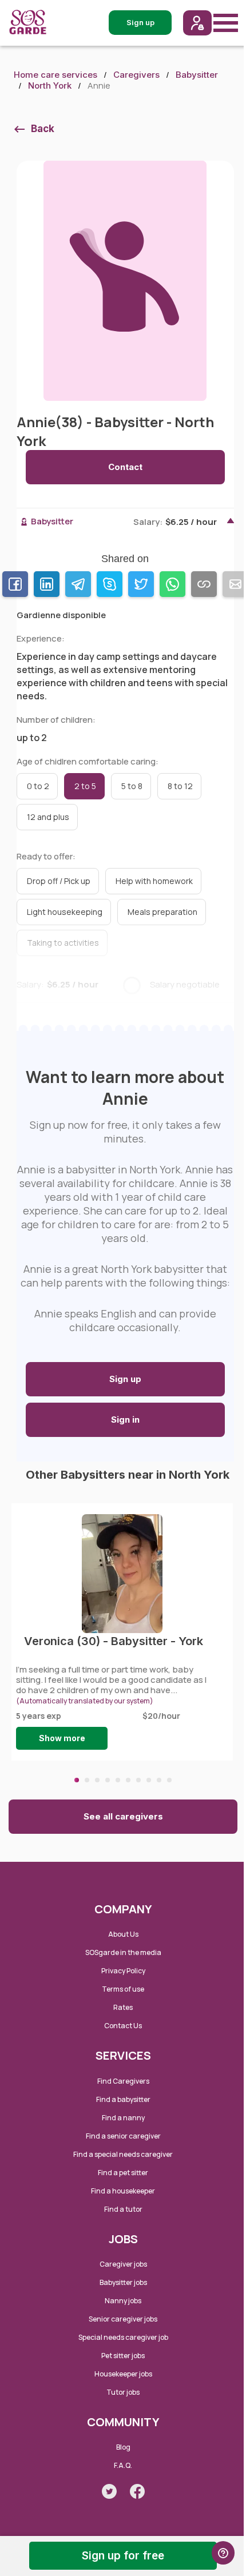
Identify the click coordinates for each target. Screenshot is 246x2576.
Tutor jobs (123, 2392)
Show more (62, 1738)
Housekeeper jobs (123, 2374)
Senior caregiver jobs (123, 2319)
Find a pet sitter (123, 2173)
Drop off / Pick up (59, 881)
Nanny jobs (123, 2301)
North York (50, 85)
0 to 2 (38, 786)
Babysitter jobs (123, 2282)
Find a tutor (123, 2209)
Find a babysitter (123, 2099)
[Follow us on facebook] (137, 2491)
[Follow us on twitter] (109, 2491)
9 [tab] (159, 1780)
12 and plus (48, 817)
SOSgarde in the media (123, 1952)
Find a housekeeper (123, 2191)
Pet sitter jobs (123, 2356)
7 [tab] (138, 1780)
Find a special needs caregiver (123, 2154)
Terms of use (123, 1989)
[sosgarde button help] (223, 2553)
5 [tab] (118, 1780)
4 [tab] (108, 1780)
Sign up (125, 1379)
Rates (123, 2007)
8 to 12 (180, 786)
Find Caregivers (123, 2081)
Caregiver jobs (123, 2264)
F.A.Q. (123, 2465)
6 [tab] (128, 1780)
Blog (123, 2447)
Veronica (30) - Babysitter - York (114, 1641)
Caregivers (136, 75)
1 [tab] (77, 1780)
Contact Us (123, 2026)
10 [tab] (169, 1780)
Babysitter (197, 75)
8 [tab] (149, 1780)
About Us (123, 1934)
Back (43, 129)
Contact (125, 467)
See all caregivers (123, 1816)
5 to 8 (132, 786)
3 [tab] (97, 1780)
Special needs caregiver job (123, 2337)
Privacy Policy (123, 1971)
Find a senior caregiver (123, 2136)
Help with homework (154, 881)
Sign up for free (123, 2556)
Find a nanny (123, 2118)
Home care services (55, 75)
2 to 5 (85, 786)
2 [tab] (87, 1780)
